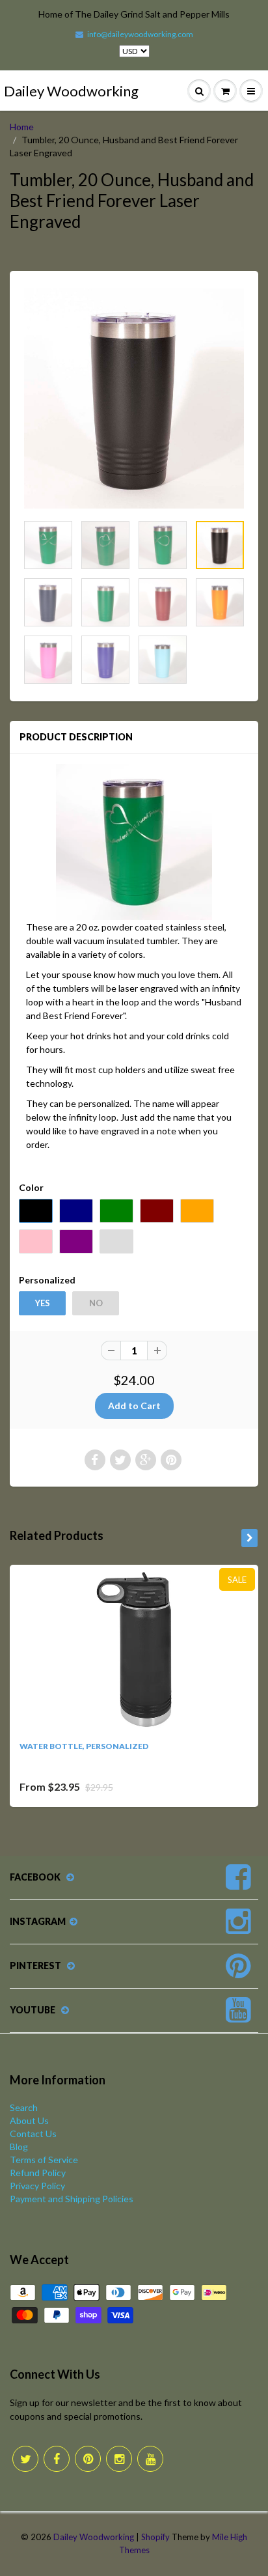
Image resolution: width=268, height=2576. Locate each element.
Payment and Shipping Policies (72, 2199)
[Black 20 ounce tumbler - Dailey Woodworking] (134, 399)
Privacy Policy (37, 2186)
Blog (19, 2147)
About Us (29, 2121)
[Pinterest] (88, 2459)
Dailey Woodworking (71, 91)
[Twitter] (25, 2459)
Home (22, 127)
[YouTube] (150, 2459)
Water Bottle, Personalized (84, 1746)
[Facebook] (57, 2459)
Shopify (155, 2537)
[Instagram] (119, 2459)
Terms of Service (44, 2160)
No (96, 1303)
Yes (43, 1303)
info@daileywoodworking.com (140, 34)
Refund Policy (38, 2173)
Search (24, 2107)
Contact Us (33, 2134)
